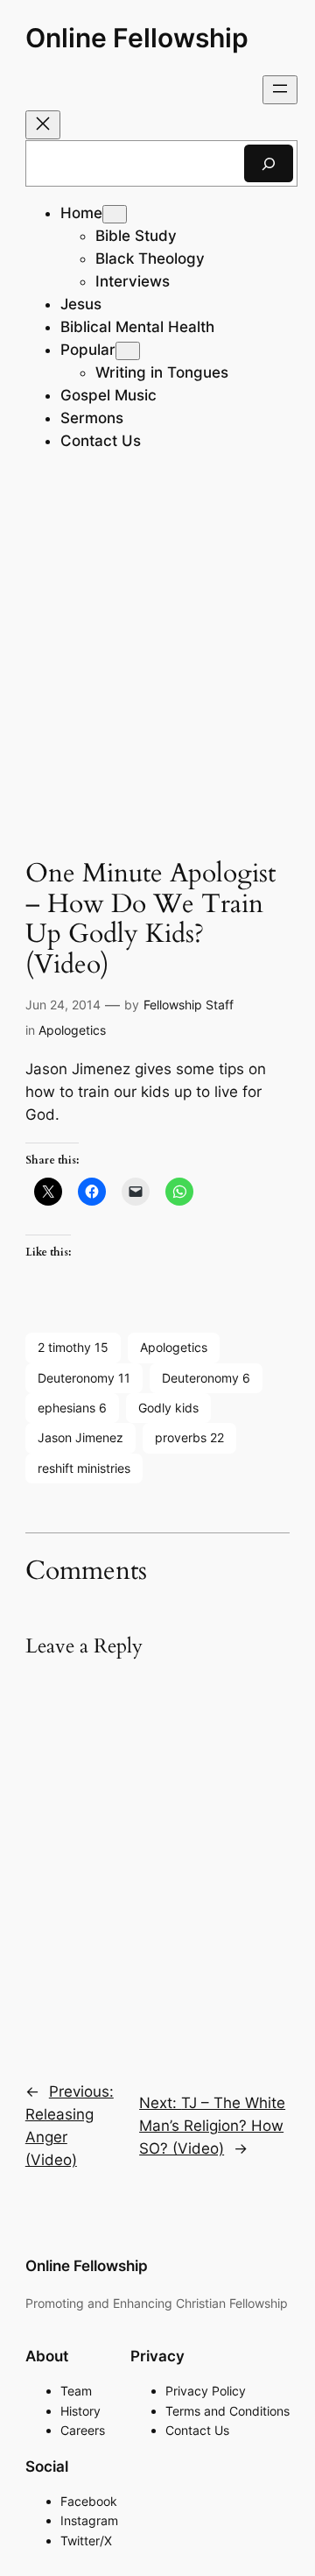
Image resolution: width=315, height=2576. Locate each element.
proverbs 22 (189, 1437)
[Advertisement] (157, 659)
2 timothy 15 (73, 1347)
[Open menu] (280, 90)
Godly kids (168, 1408)
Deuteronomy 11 (84, 1378)
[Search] (269, 163)
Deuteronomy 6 (206, 1378)
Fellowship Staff (189, 1005)
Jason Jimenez (80, 1437)
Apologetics (72, 1030)
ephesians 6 (72, 1408)
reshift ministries (84, 1468)
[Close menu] (43, 125)
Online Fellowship (137, 38)
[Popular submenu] (128, 351)
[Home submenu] (115, 214)
